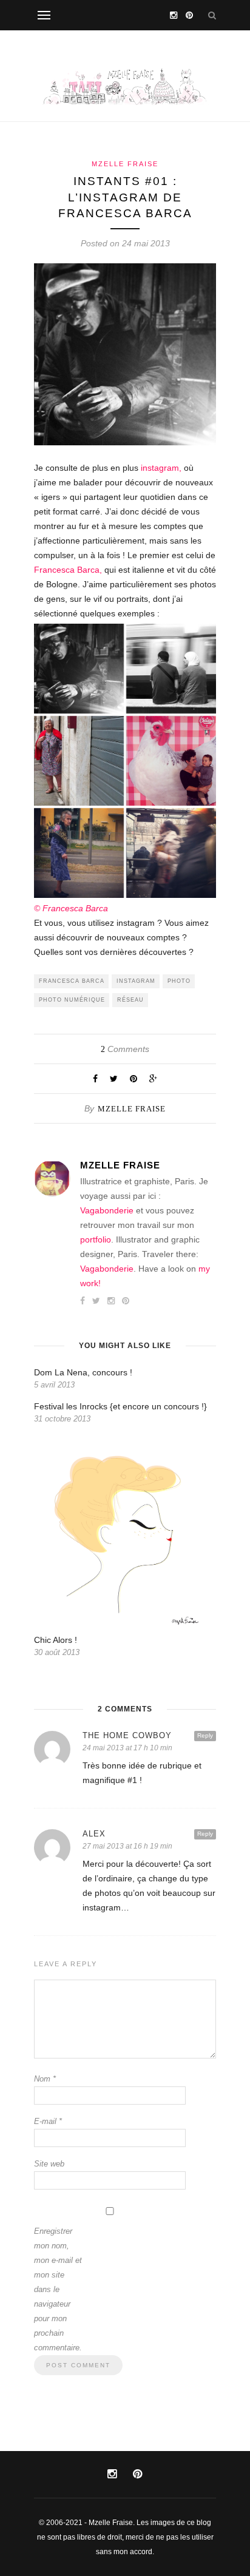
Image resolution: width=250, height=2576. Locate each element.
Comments (125, 1049)
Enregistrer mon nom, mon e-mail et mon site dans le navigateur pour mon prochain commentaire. (58, 2289)
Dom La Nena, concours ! (83, 1372)
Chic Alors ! (56, 1640)
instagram (136, 981)
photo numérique (72, 1000)
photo (179, 981)
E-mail (48, 2121)
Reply (205, 1735)
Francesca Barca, (68, 570)
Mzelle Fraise (125, 164)
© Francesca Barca (71, 908)
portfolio (96, 1239)
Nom (45, 2079)
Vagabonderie (107, 1210)
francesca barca (72, 981)
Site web (49, 2164)
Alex (94, 1834)
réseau (130, 1000)
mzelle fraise (132, 1109)
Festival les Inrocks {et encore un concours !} (120, 1406)
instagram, (161, 468)
